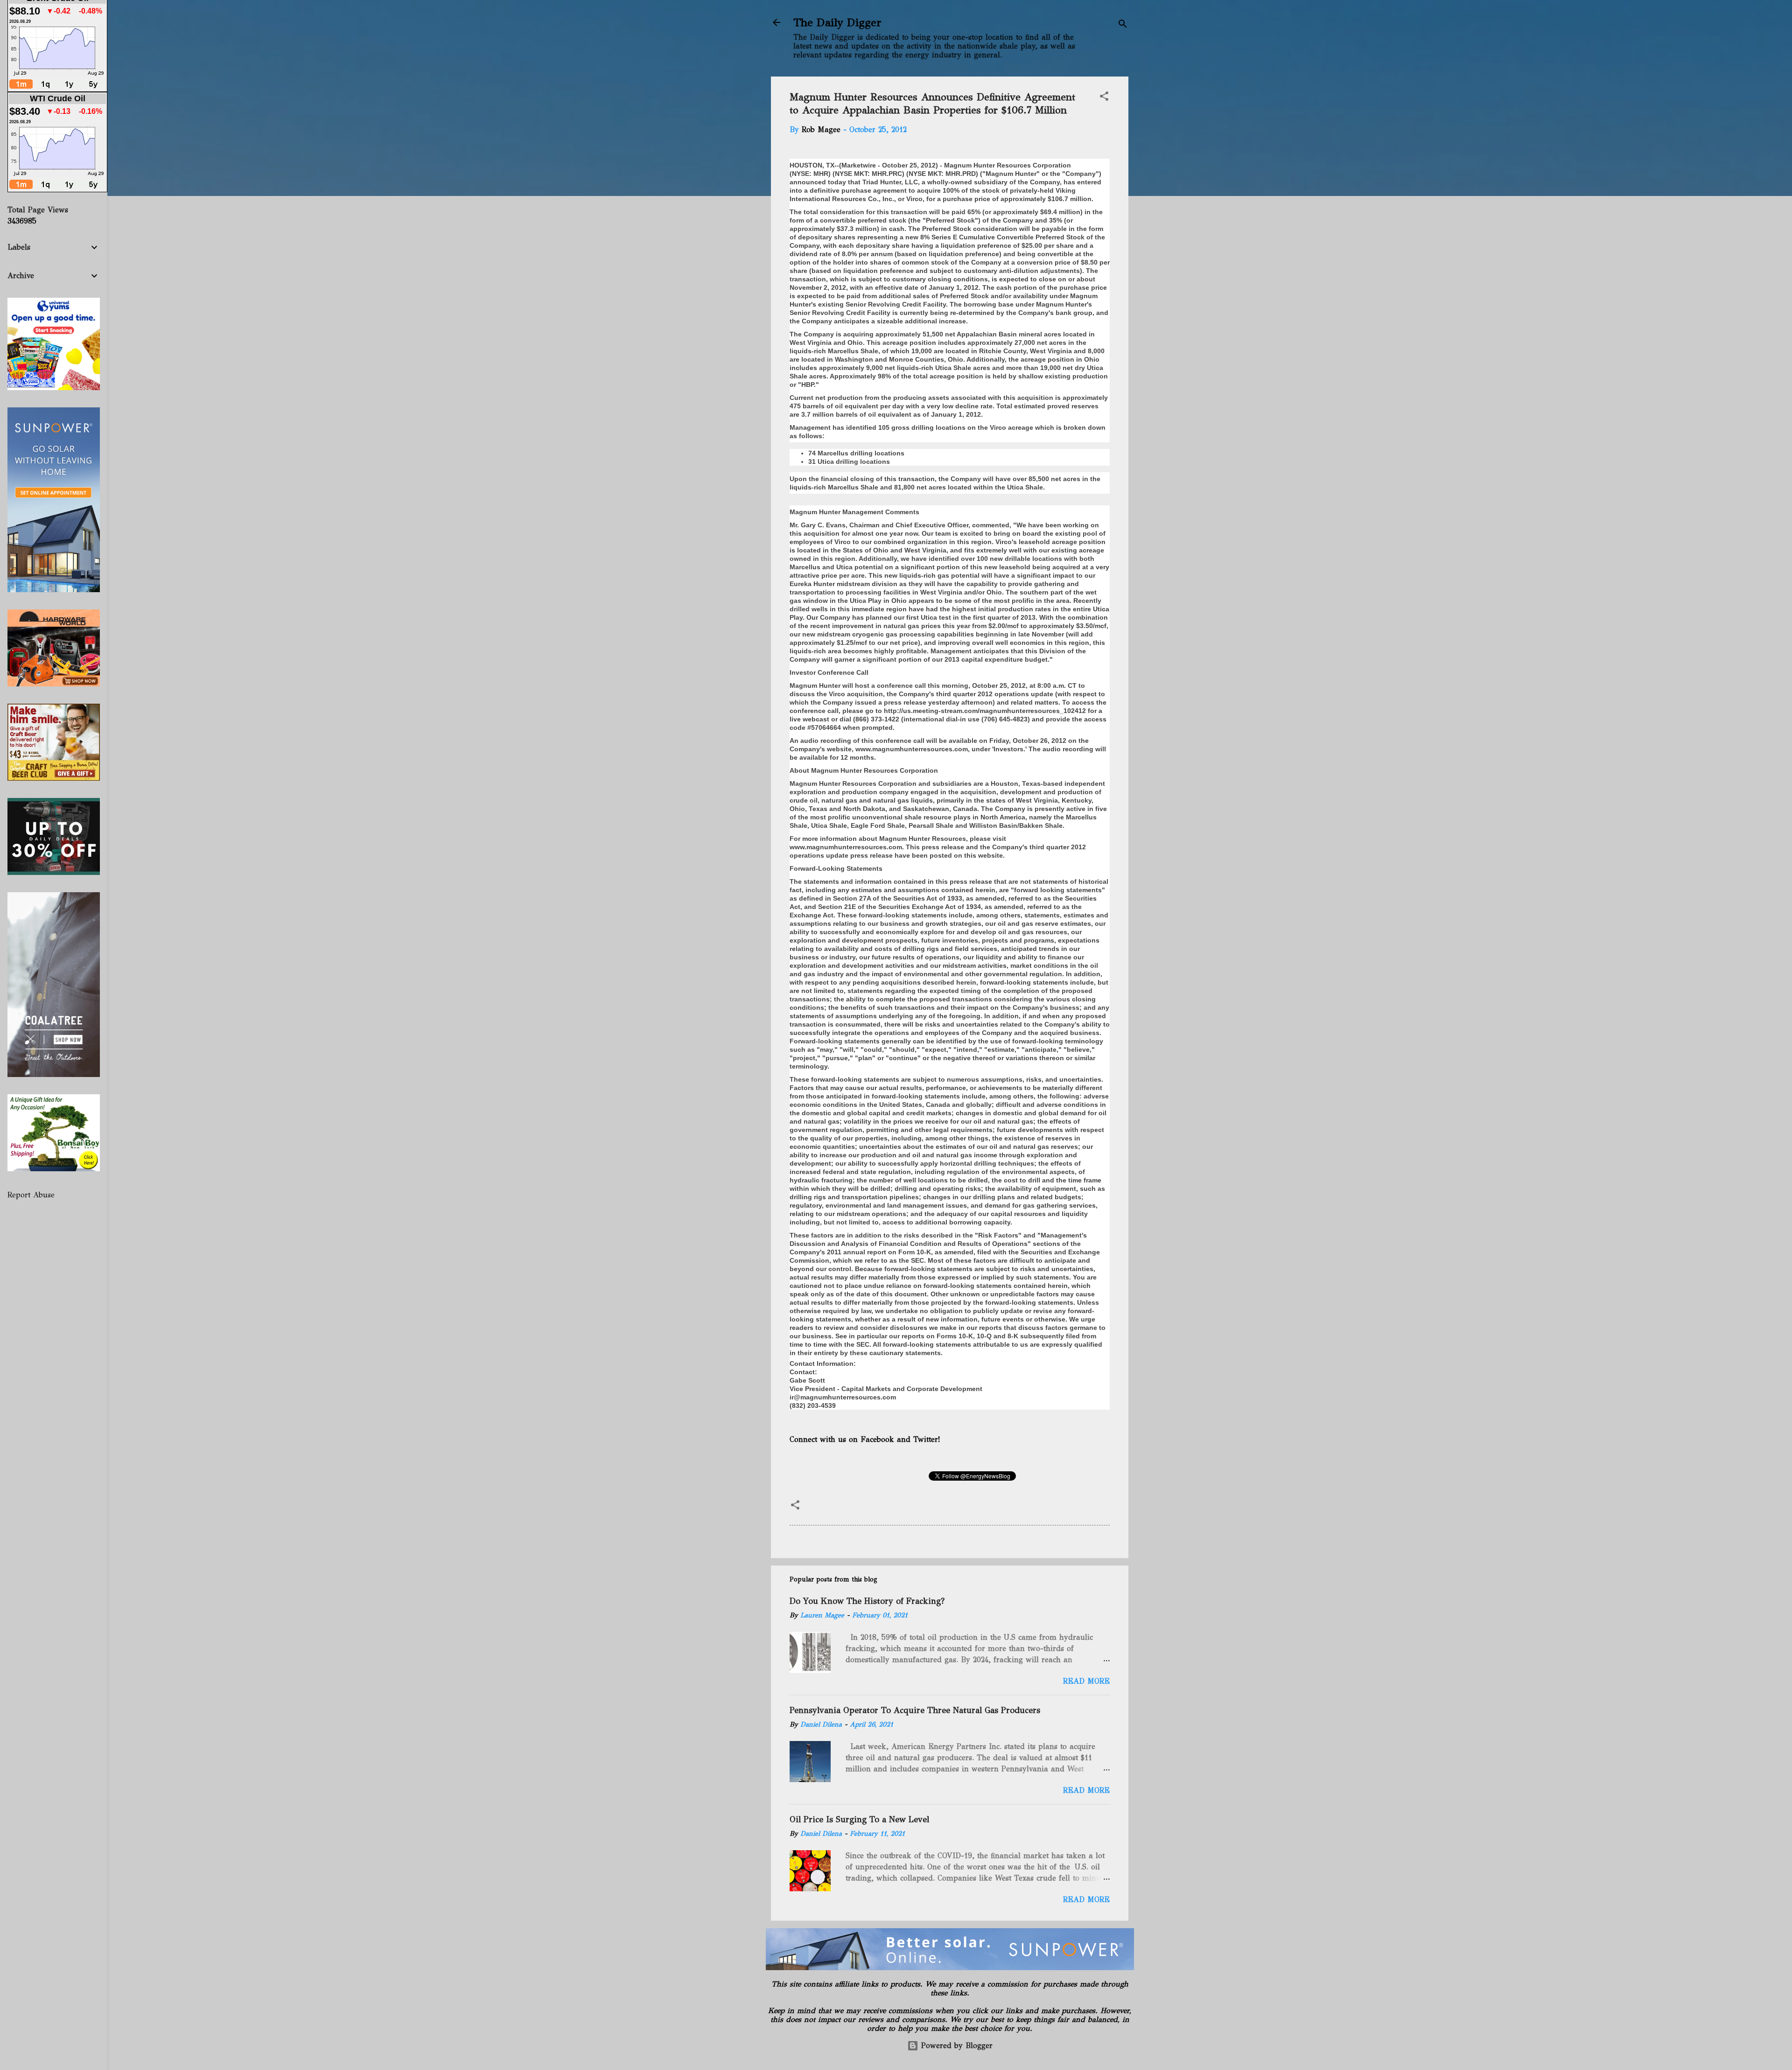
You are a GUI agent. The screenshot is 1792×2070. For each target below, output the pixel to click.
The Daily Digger (837, 22)
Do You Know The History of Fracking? (867, 1601)
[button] (1104, 98)
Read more (1086, 1681)
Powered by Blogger (955, 2046)
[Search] (1123, 25)
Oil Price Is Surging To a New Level (859, 1819)
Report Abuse (31, 1195)
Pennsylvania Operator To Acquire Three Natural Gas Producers (915, 1710)
